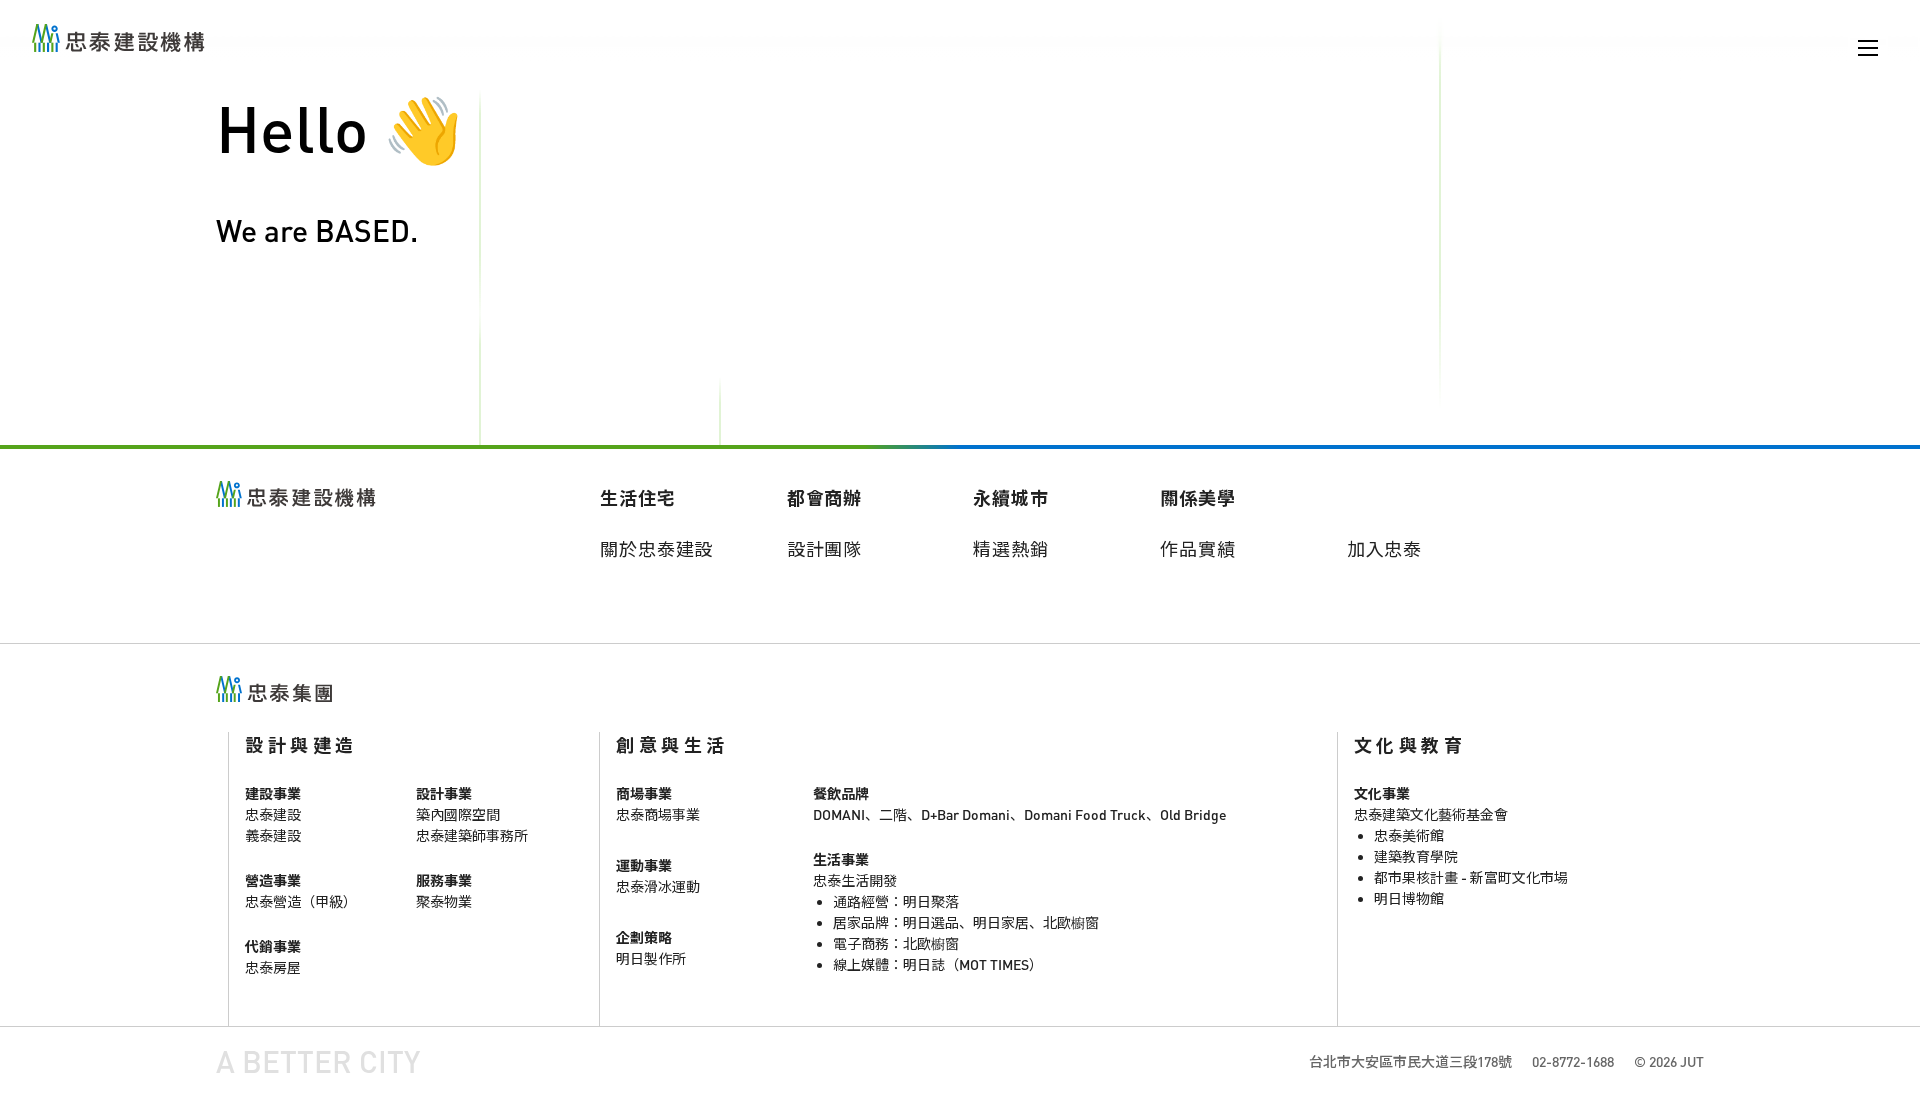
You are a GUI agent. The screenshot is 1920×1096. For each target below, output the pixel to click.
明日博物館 (1409, 898)
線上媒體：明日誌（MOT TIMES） (938, 964)
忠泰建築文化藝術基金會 (1431, 814)
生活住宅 (638, 498)
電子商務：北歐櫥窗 (896, 943)
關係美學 (1198, 498)
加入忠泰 (1385, 549)
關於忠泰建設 (656, 549)
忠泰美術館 (1409, 835)
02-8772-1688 (1573, 1061)
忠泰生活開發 (855, 880)
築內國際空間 (458, 814)
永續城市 (1011, 498)
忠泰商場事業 (658, 814)
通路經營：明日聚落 (896, 901)
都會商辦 (825, 498)
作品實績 (1198, 549)
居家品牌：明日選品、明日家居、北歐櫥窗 (966, 922)
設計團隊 (825, 549)
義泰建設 (273, 835)
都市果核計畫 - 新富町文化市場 (1471, 877)
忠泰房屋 (273, 967)
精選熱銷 (1011, 549)
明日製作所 (651, 958)
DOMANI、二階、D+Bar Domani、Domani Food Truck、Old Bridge (1020, 814)
